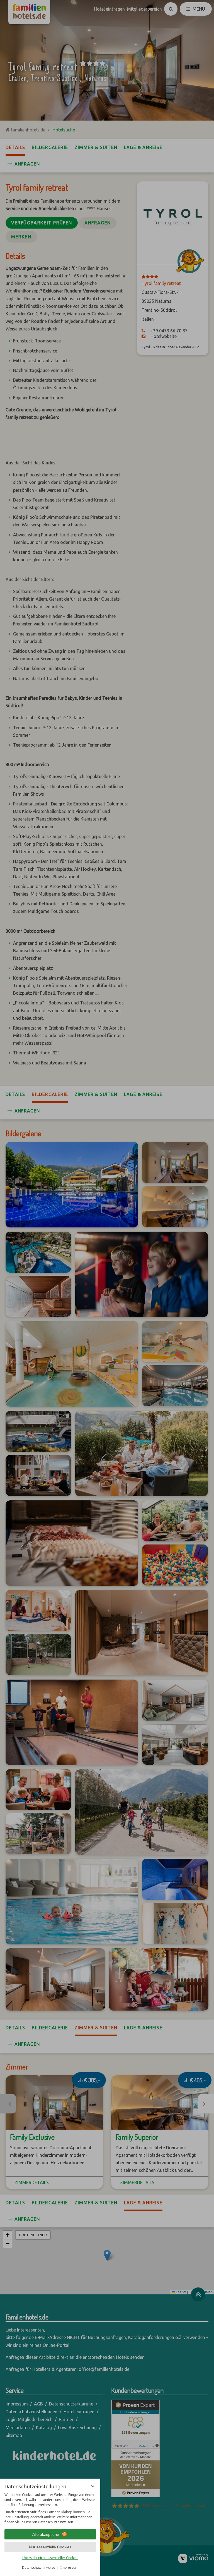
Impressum (69, 2567)
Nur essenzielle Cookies (50, 2547)
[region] (50, 2508)
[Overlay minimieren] (93, 2486)
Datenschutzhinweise (39, 2567)
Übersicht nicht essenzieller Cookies (50, 2558)
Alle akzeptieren (46, 2534)
